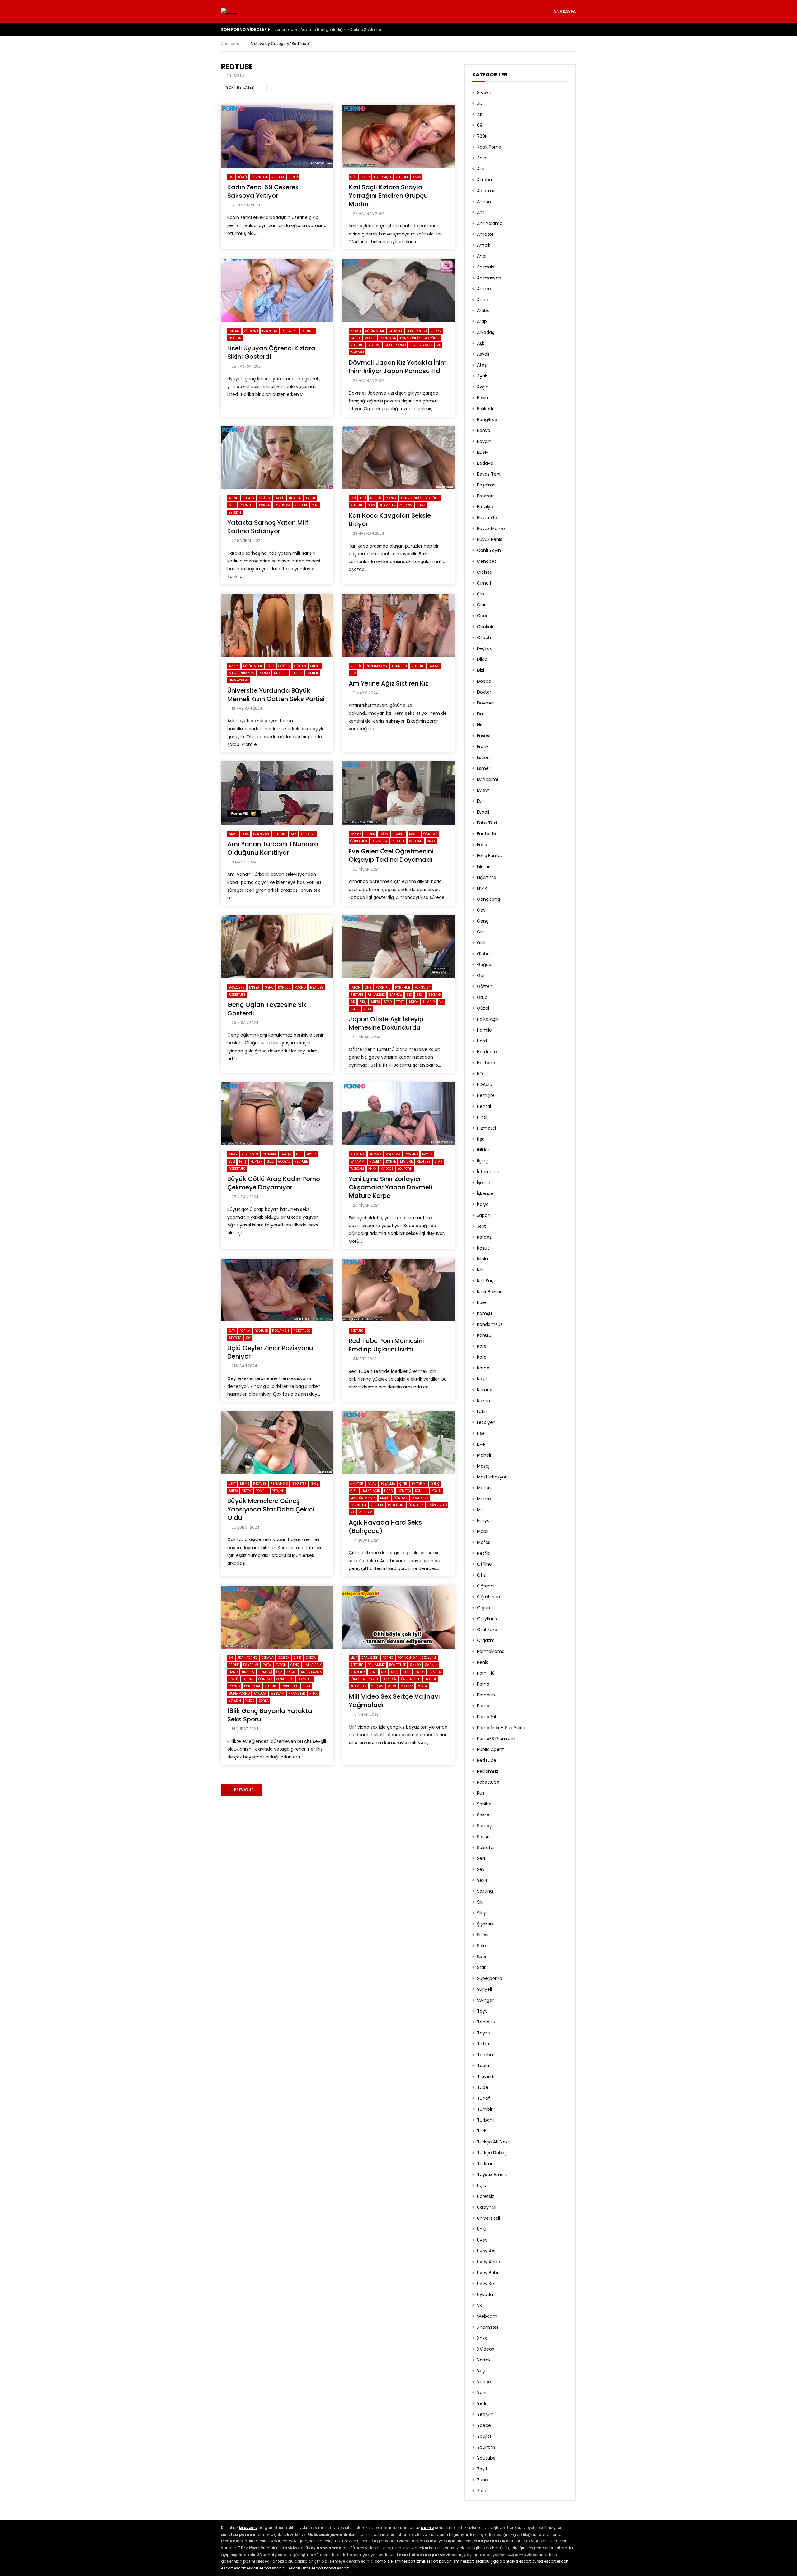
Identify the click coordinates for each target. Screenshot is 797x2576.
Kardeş (484, 1237)
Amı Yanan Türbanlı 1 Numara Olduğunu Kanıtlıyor (273, 848)
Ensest (255, 987)
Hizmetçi (404, 1491)
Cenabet (396, 331)
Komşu (484, 1313)
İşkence (485, 1193)
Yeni (315, 505)
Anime (484, 289)
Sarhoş (396, 995)
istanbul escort (286, 2568)
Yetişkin (235, 512)
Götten (300, 666)
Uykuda (235, 338)
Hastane (486, 1063)
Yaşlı (482, 2371)
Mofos (370, 338)
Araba (483, 311)
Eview (384, 834)
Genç (269, 987)
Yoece (355, 1009)
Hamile (484, 1030)
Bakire (483, 398)
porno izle (384, 2561)
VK (439, 345)
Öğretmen (359, 841)
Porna (264, 505)
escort (563, 2561)
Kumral (485, 1390)
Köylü (242, 177)
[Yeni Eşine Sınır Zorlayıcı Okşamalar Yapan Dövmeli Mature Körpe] (398, 1114)
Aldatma (358, 1154)
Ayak (482, 376)
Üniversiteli (238, 680)
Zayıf (368, 1009)
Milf (232, 505)
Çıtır (403, 1484)
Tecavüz (486, 2022)
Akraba (484, 180)
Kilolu (482, 1259)
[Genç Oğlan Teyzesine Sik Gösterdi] (277, 947)
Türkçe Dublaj (492, 2153)
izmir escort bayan (434, 2561)
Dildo (482, 659)
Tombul (312, 673)
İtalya (483, 1204)
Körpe (391, 1162)
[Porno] (230, 12)
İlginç (483, 1161)
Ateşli (233, 498)
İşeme (484, 1183)
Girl (480, 932)
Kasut (355, 338)
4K (480, 114)
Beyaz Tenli (489, 474)
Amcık (484, 245)
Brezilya (485, 507)
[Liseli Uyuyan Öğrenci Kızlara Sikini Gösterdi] (277, 290)
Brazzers (237, 987)
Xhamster (387, 505)
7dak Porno (247, 1658)
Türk (482, 2131)
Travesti (486, 2076)
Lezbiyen (486, 1422)
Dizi (353, 498)
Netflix (376, 498)
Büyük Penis (490, 539)
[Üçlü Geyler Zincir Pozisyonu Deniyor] (277, 1290)
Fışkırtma (487, 877)
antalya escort (517, 2561)
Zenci (293, 177)
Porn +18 (270, 331)
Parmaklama (377, 666)
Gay (232, 1331)
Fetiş (245, 834)
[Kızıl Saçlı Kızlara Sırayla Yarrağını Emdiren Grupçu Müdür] (398, 136)
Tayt (482, 2011)
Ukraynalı (487, 2207)
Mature (406, 1162)
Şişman (485, 1924)
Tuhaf (483, 2098)
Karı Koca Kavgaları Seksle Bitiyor (390, 520)
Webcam (357, 352)
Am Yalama (490, 223)
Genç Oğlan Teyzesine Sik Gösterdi (267, 1009)
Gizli (270, 666)
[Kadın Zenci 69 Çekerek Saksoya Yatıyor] (277, 136)
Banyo (355, 834)
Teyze (400, 1002)
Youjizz (407, 1686)
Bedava (249, 498)
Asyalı (356, 331)
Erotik (280, 498)
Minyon (485, 1520)
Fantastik (487, 834)
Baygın (484, 441)
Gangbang (488, 899)
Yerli (481, 2403)
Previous (241, 1790)
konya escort (336, 2568)
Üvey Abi (486, 2251)
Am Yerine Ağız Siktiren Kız (389, 683)
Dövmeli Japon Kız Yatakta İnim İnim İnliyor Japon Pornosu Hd (398, 367)
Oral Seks (420, 1498)
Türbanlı (308, 834)
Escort (484, 757)
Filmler (257, 1162)
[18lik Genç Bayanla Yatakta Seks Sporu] (277, 1617)
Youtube (486, 2458)
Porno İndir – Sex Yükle (501, 1728)
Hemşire (486, 1095)
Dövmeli (411, 1154)
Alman (484, 202)
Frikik (482, 888)
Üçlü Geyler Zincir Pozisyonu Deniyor (270, 1352)
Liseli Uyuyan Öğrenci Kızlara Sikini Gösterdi (271, 352)
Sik (353, 1002)
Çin (481, 594)
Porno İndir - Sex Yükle (420, 338)
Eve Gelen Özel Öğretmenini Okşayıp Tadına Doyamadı (391, 855)
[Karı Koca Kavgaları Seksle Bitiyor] (398, 458)
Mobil (385, 1498)
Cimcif (484, 583)
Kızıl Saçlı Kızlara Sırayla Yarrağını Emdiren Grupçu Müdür (388, 196)
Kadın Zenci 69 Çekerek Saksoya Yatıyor (263, 191)
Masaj (483, 1466)
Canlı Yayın (489, 550)
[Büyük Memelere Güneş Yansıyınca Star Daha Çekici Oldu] (277, 1443)
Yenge (484, 2382)
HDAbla (295, 498)
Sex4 (420, 995)
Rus (481, 1793)
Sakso (297, 673)
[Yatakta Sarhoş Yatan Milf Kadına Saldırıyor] (277, 458)
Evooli (281, 1665)
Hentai (484, 1106)
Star (388, 1002)
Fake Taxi (487, 823)
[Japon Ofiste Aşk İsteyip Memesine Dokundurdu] (398, 947)
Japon (436, 331)
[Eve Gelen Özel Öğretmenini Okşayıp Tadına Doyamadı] (398, 793)
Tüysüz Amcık (421, 345)
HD (480, 1074)
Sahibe (484, 1804)
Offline (248, 1679)
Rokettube (237, 995)
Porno (264, 673)
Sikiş (371, 505)
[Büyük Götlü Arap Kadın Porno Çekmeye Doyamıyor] (277, 1114)
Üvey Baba (488, 2273)
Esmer (484, 768)
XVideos (387, 1169)
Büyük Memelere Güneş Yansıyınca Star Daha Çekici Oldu (271, 1509)
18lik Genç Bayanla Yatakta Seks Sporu (270, 1715)
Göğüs (284, 666)
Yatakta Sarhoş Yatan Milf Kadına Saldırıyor (268, 527)
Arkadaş (486, 332)
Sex (353, 673)
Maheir (484, 1455)
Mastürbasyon (242, 673)
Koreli (483, 1357)
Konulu (284, 987)
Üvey (482, 2240)
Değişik (286, 1154)
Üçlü (482, 2185)
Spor (482, 1957)
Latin (482, 1411)
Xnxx (417, 177)
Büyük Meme (375, 331)
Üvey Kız (486, 2284)
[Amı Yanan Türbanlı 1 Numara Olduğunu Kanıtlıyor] (277, 793)
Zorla (264, 1701)
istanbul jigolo (488, 2561)
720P (482, 136)
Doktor (484, 692)
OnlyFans (487, 1619)
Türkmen (487, 2164)
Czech (484, 638)
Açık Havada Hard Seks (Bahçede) (385, 1527)
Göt (353, 177)
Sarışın (431, 1665)
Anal (372, 1484)
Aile (481, 169)
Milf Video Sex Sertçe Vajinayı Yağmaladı (394, 1701)
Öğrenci (251, 331)
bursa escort (544, 2561)
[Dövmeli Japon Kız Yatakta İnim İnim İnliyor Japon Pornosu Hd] (398, 290)
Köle (481, 1302)
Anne (483, 300)
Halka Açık (371, 1491)
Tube (483, 2087)
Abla (482, 158)
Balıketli (485, 409)
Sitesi (375, 1002)
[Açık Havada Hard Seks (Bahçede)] (398, 1443)
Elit (480, 725)
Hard (389, 1491)
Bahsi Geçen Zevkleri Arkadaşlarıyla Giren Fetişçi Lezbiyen (328, 29)
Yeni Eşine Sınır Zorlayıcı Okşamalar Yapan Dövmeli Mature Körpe (390, 1187)
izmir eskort (463, 2561)
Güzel (315, 666)
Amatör (357, 1484)
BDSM (483, 452)
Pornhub (403, 987)
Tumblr (429, 1002)
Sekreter (299, 1484)
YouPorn (405, 1169)
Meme (244, 1484)
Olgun (483, 1608)
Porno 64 (259, 177)
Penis (483, 1662)
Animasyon (489, 278)
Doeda (311, 1658)
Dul (299, 1154)
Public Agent (490, 1749)
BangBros (487, 420)
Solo (481, 1946)
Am (481, 212)
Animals (486, 267)
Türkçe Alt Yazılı (364, 1679)
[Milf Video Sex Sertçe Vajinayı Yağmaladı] (398, 1617)
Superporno (395, 345)
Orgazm (486, 1640)
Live (481, 1444)
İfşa (279, 1672)
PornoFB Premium (496, 1739)
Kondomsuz (490, 1324)
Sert (373, 1672)
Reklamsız (376, 995)
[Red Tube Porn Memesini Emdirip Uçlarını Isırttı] (398, 1290)
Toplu (483, 2066)
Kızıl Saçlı (382, 177)
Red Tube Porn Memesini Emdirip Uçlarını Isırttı (386, 1345)
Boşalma (393, 1154)
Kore (482, 1346)
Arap (233, 834)
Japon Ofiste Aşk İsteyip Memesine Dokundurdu (386, 1023)
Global (284, 1162)
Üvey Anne (488, 2262)
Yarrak (484, 2360)
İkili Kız (234, 331)
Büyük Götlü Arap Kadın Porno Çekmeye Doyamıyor (274, 1183)
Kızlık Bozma (311, 1672)
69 (231, 177)
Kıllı (480, 1270)
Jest (232, 1484)
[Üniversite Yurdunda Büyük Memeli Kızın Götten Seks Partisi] (277, 625)
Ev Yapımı (358, 1162)
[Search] (570, 30)
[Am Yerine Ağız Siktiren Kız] (398, 625)
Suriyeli (484, 1989)
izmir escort (404, 2561)
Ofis (368, 987)
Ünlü (482, 2229)
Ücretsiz (416, 1505)
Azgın (234, 666)
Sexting (374, 345)
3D (480, 103)
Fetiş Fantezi (417, 331)
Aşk (481, 343)
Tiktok (414, 1002)
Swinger (485, 2000)
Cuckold (486, 627)
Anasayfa (565, 12)
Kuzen (483, 1401)
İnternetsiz (488, 1172)
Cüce (483, 616)
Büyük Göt (250, 1154)
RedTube (278, 177)
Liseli (482, 1433)
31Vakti (484, 93)
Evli (363, 498)
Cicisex (265, 498)
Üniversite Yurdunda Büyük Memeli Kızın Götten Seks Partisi (276, 695)
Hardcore (487, 1052)
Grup (365, 177)
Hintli (482, 1117)
